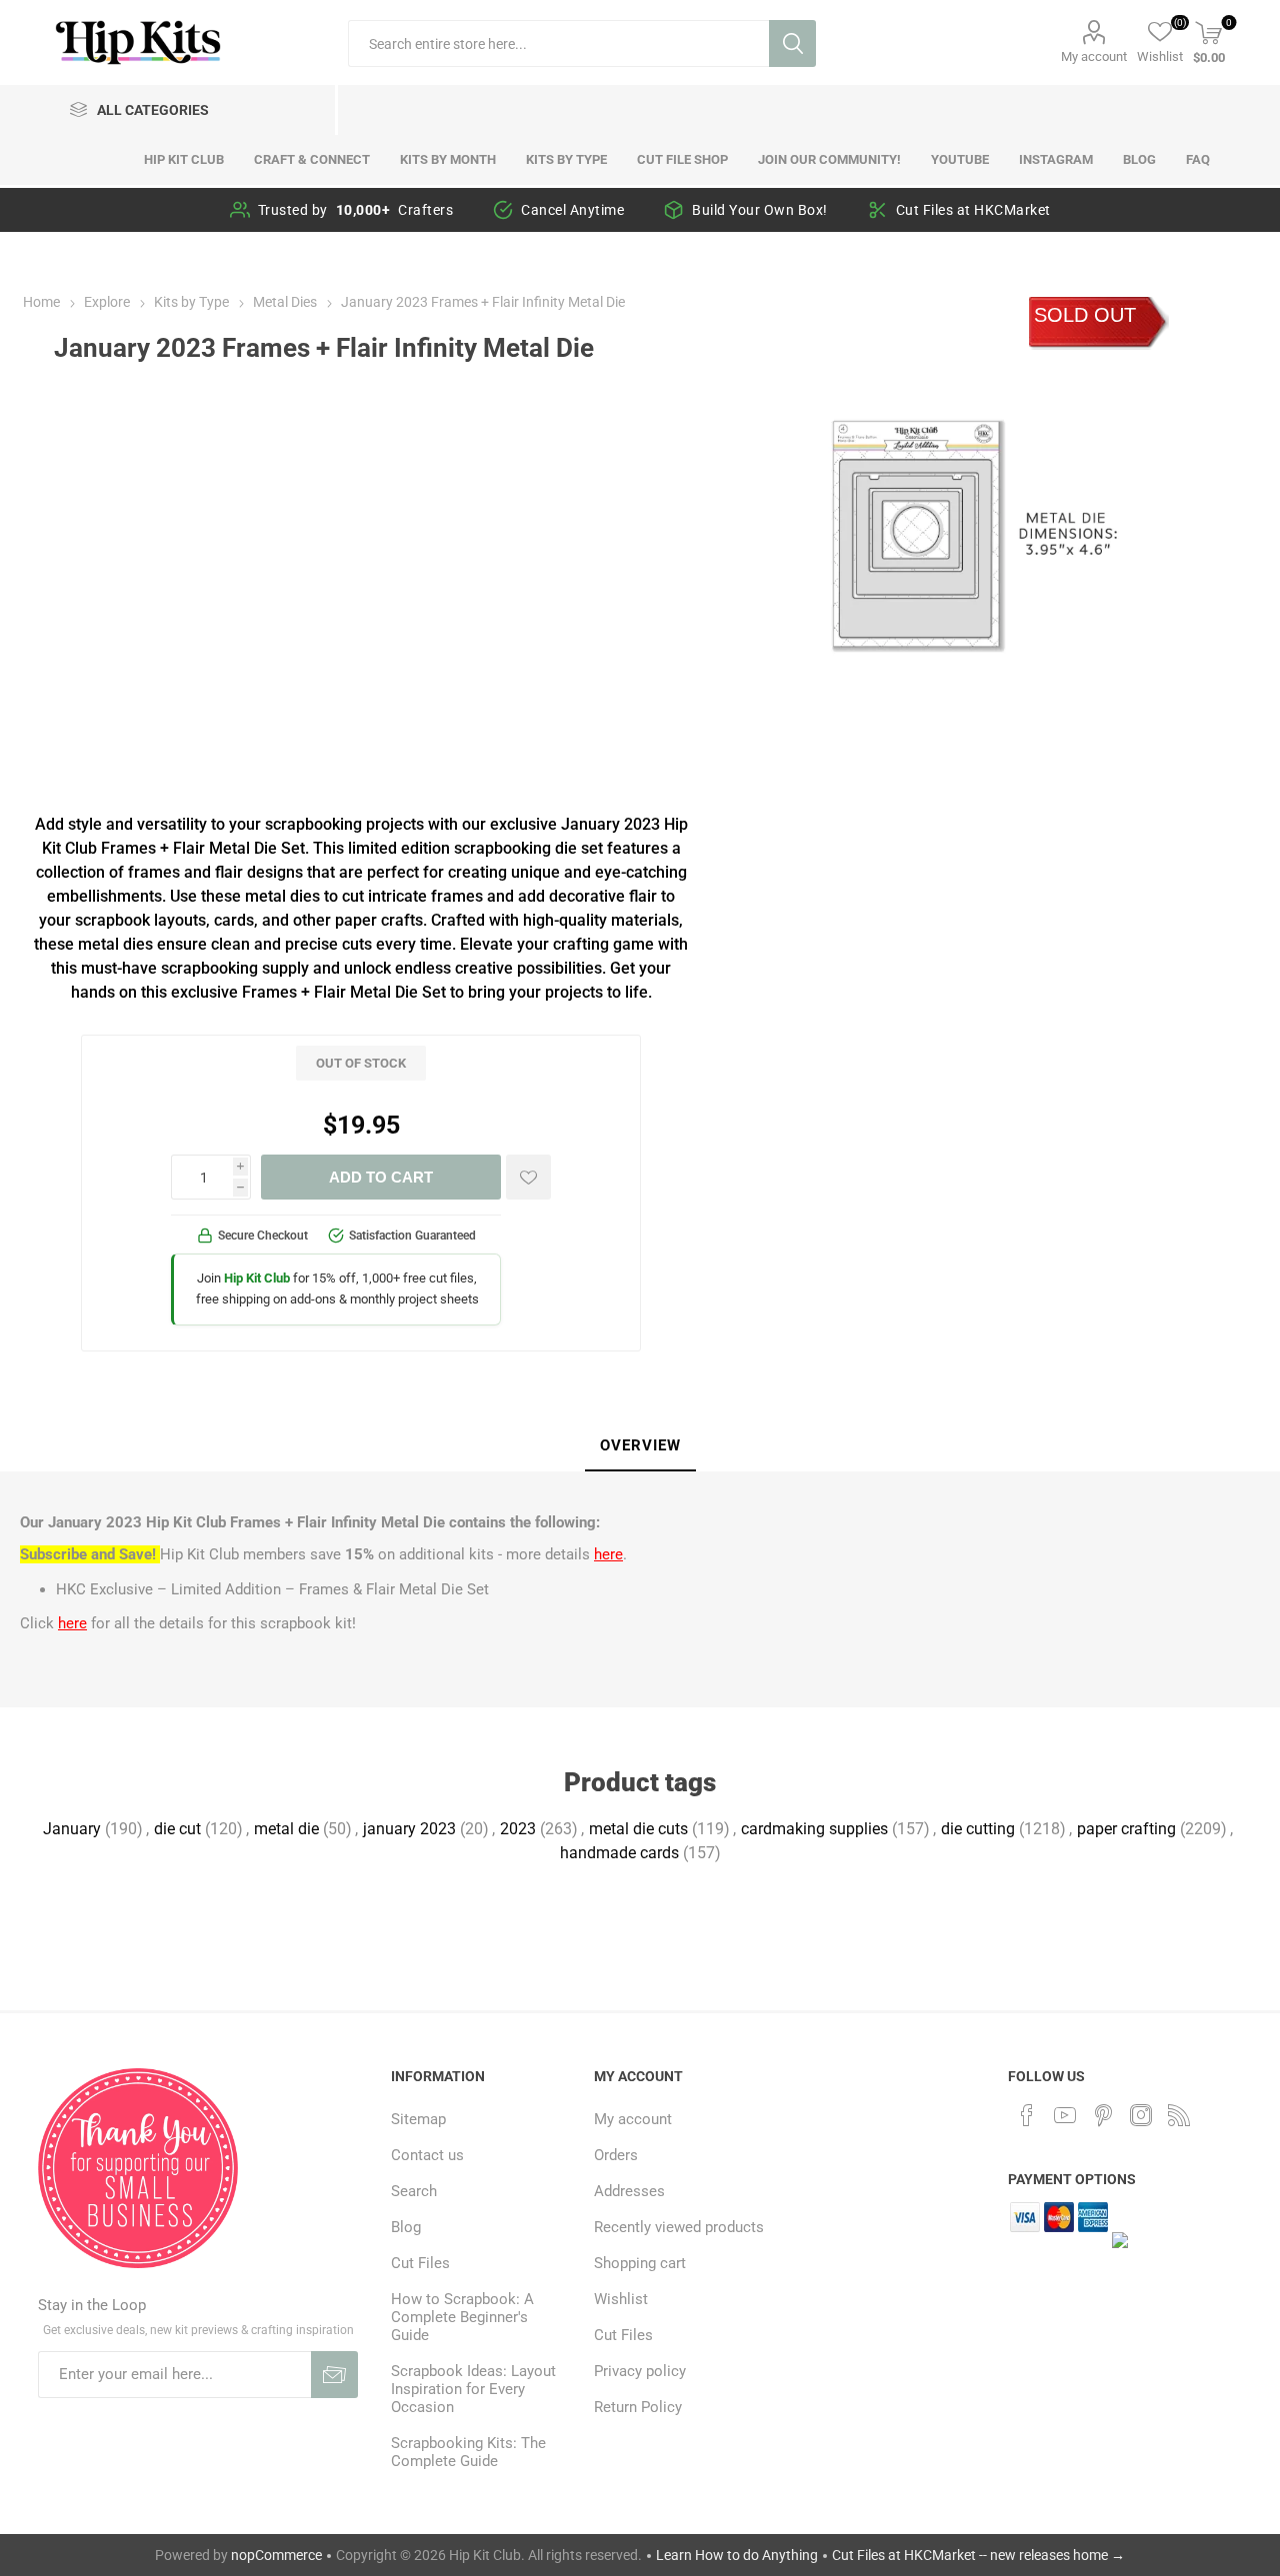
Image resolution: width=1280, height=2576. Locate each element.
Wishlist (621, 2299)
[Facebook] (1027, 2115)
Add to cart (381, 1177)
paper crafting (1126, 1829)
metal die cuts (638, 1829)
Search (792, 43)
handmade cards (619, 1853)
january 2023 (409, 1829)
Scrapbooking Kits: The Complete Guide (468, 2452)
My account (1094, 56)
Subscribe (334, 2375)
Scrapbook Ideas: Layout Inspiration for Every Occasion (473, 2389)
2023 (518, 1829)
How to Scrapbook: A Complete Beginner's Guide (462, 2317)
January (72, 1829)
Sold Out (1085, 315)
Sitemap (418, 2119)
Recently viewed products (679, 2227)
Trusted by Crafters (356, 210)
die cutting (978, 1829)
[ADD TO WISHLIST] (528, 1177)
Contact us (427, 2155)
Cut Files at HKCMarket (973, 210)
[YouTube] (1065, 2115)
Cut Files (420, 2263)
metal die (286, 1829)
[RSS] (1179, 2115)
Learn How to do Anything (737, 2555)
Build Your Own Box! (760, 210)
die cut (177, 1829)
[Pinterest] (1103, 2115)
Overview (640, 1445)
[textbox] (558, 43)
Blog (406, 2227)
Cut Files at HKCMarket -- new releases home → (978, 2555)
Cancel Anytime (572, 210)
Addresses (629, 2191)
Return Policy (638, 2407)
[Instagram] (1141, 2115)
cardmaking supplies (814, 1829)
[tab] (640, 1446)
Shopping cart (640, 2263)
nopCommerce (276, 2555)
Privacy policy (640, 2371)
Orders (616, 2155)
